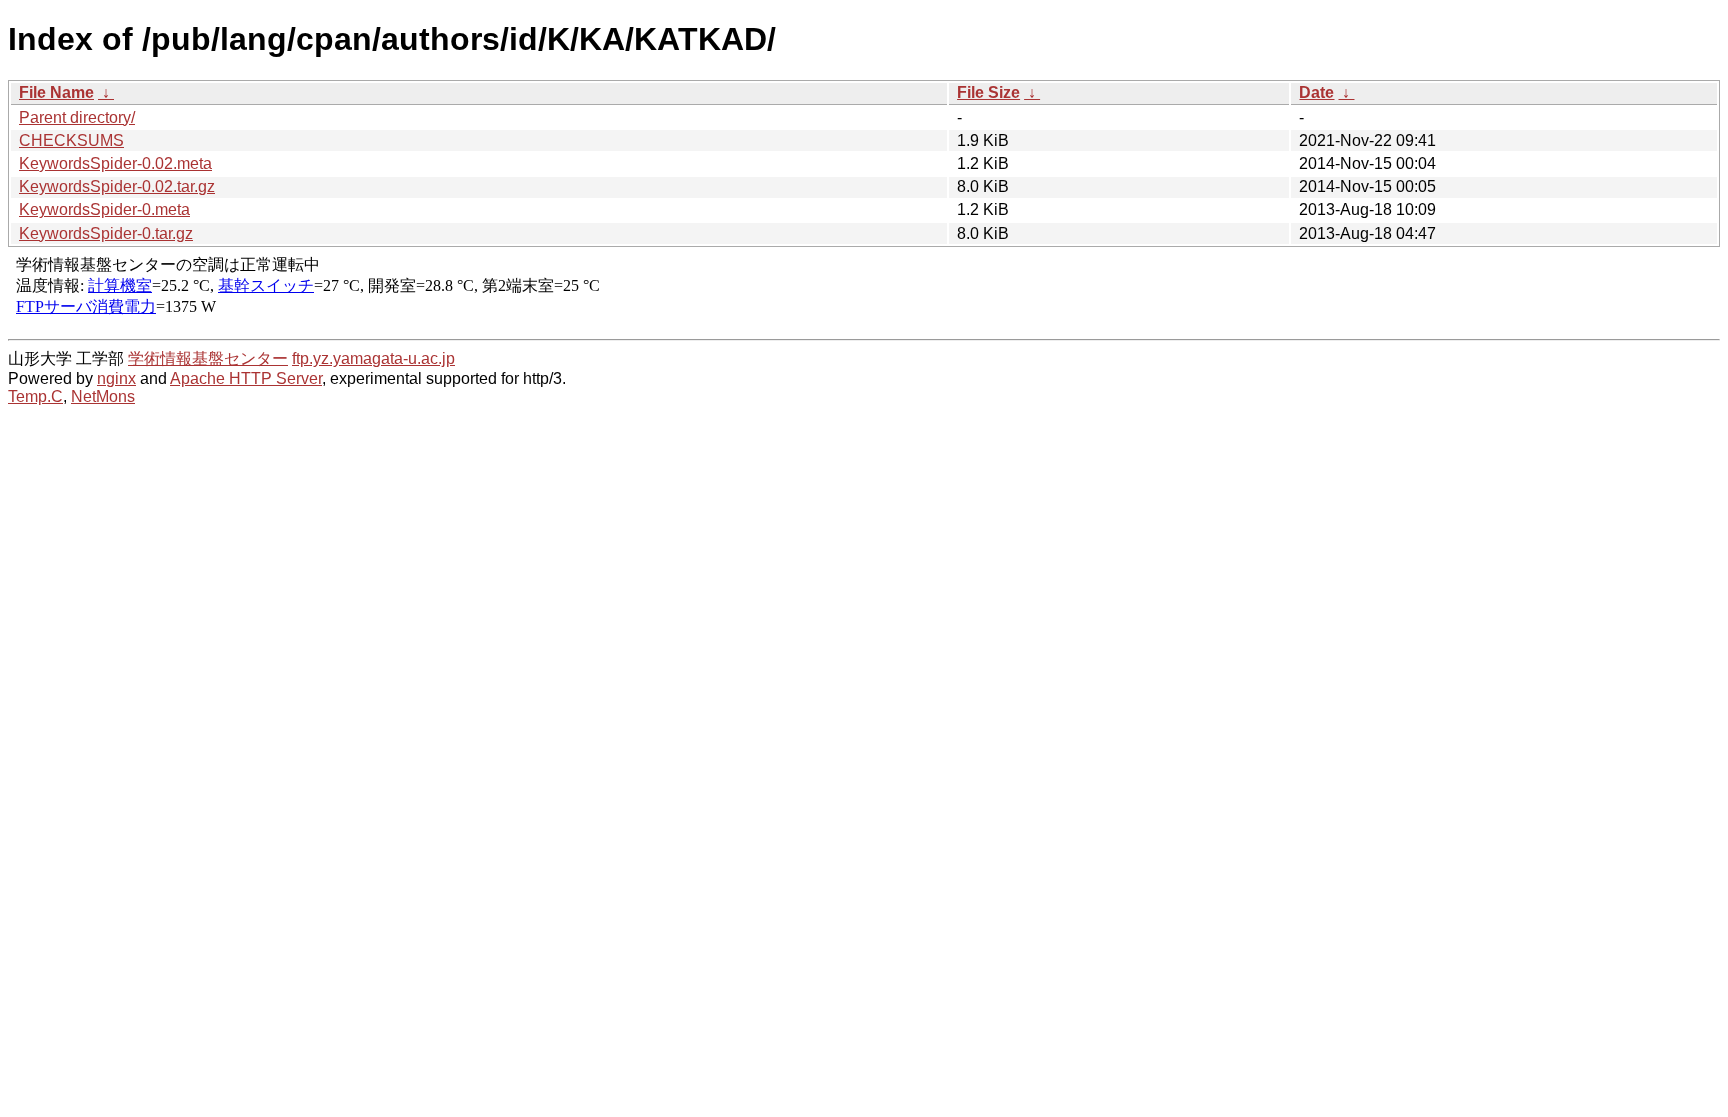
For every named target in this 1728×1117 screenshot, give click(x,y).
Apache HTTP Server (246, 378)
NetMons (103, 396)
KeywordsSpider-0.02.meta (115, 163)
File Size (988, 92)
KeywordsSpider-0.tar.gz (106, 233)
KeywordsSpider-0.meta (104, 209)
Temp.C (35, 396)
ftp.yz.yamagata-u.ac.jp (373, 358)
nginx (116, 378)
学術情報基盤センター (208, 358)
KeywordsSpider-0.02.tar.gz (117, 186)
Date (1316, 92)
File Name (56, 92)
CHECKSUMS (71, 140)
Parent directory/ (77, 117)
